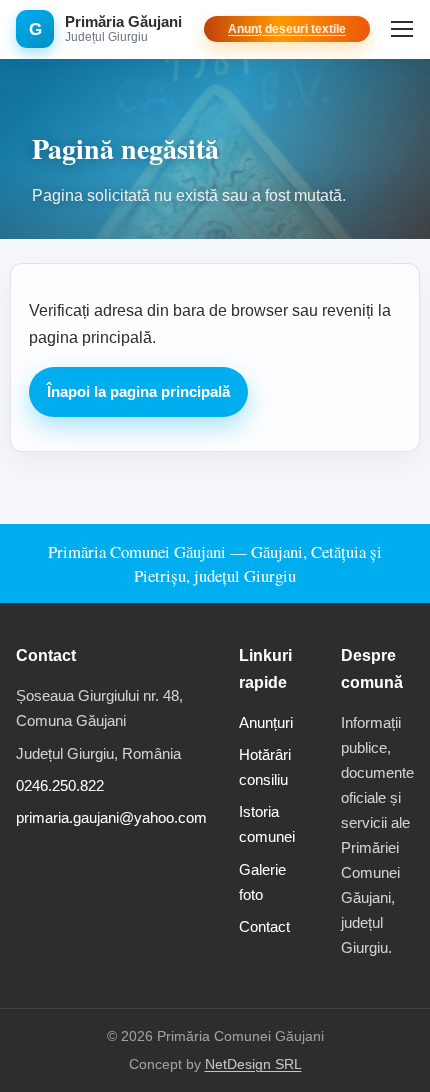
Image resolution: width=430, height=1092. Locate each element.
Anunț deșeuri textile (287, 29)
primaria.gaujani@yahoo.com (111, 817)
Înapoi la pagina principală (138, 392)
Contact (264, 926)
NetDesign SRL (253, 1064)
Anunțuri (266, 722)
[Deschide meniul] (402, 29)
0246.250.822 (60, 785)
